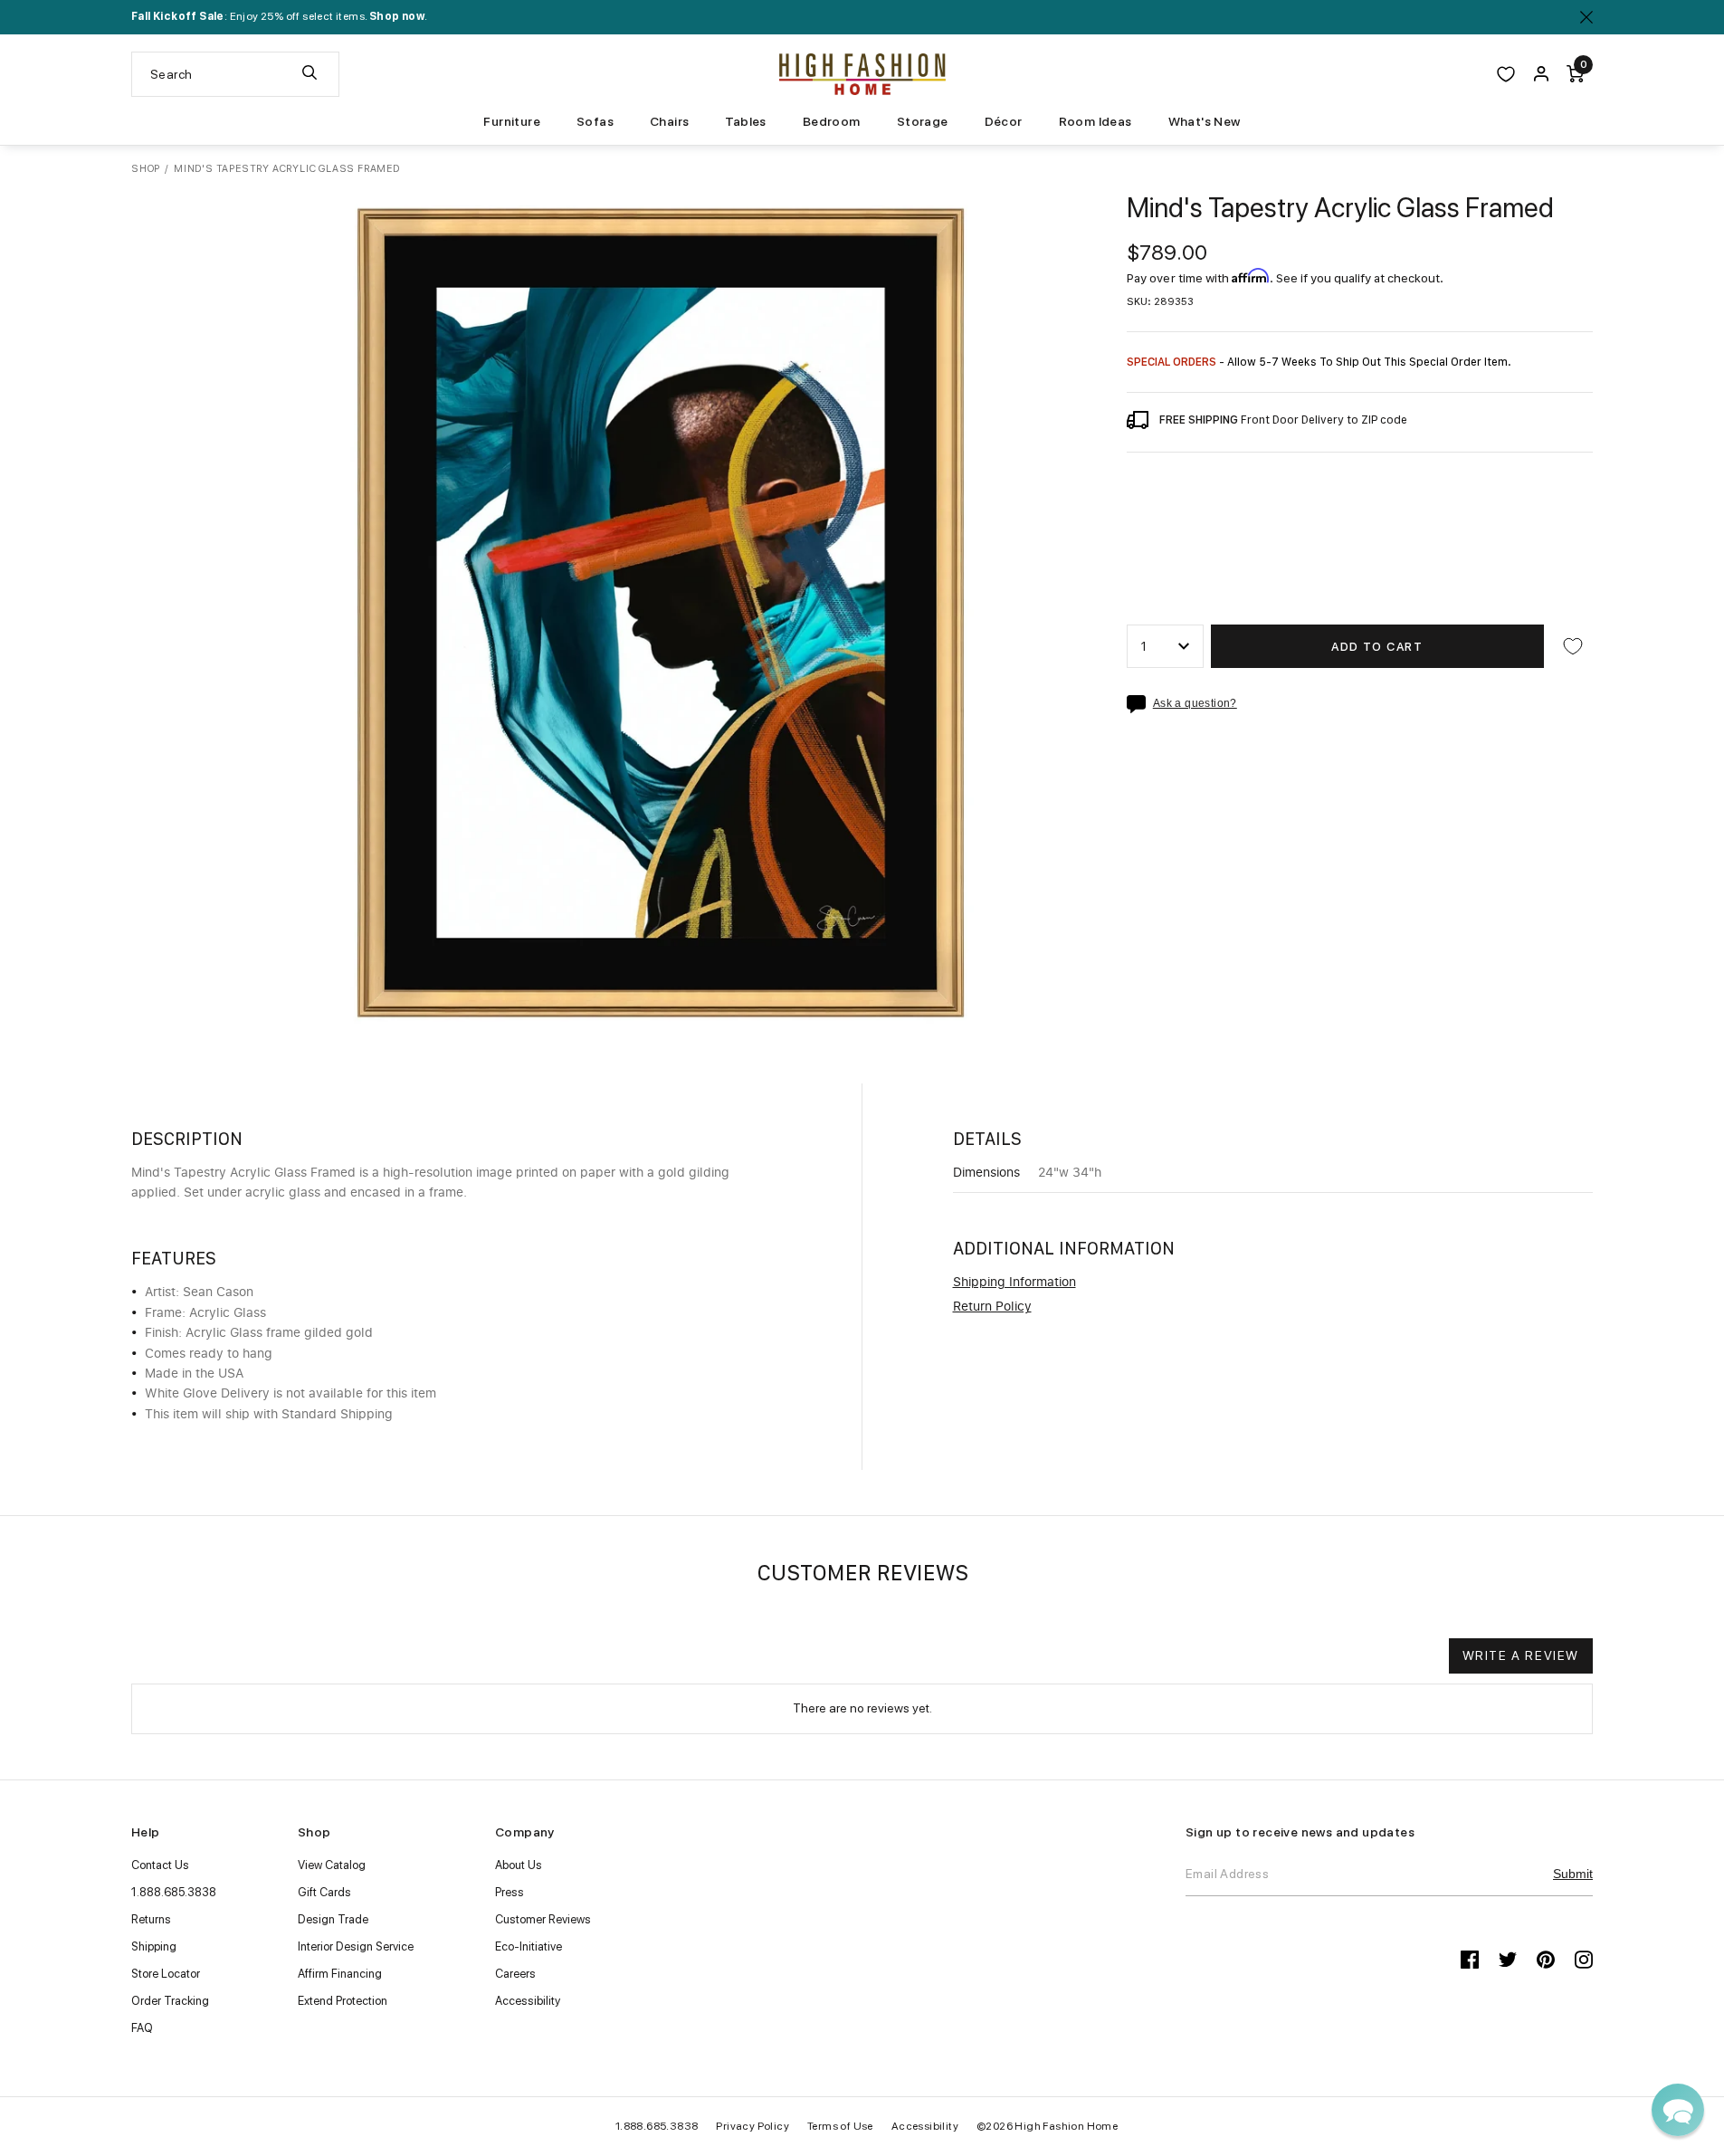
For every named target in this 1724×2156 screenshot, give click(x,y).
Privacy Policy (752, 2126)
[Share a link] (1140, 704)
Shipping (154, 1946)
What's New (1205, 121)
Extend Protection (343, 2001)
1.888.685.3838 (174, 1892)
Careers (515, 1974)
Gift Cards (324, 1892)
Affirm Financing (340, 1974)
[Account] (1541, 74)
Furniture (512, 121)
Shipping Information (1014, 1283)
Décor (1004, 121)
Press (510, 1892)
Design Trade (333, 1919)
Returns (151, 1919)
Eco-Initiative (529, 1946)
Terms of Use (840, 2126)
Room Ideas (1095, 121)
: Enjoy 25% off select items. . (279, 16)
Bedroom (832, 121)
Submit (1573, 1874)
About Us (519, 1865)
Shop (146, 169)
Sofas (595, 121)
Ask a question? (1195, 704)
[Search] (310, 74)
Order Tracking (170, 2001)
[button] (1678, 2110)
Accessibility (528, 2001)
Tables (745, 121)
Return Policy (992, 1307)
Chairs (669, 121)
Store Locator (166, 1974)
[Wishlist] (1506, 74)
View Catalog (332, 1865)
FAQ (142, 2028)
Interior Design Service (356, 1946)
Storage (923, 121)
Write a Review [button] (1521, 1655)
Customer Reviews (543, 1919)
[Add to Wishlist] (1573, 646)
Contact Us (160, 1865)
